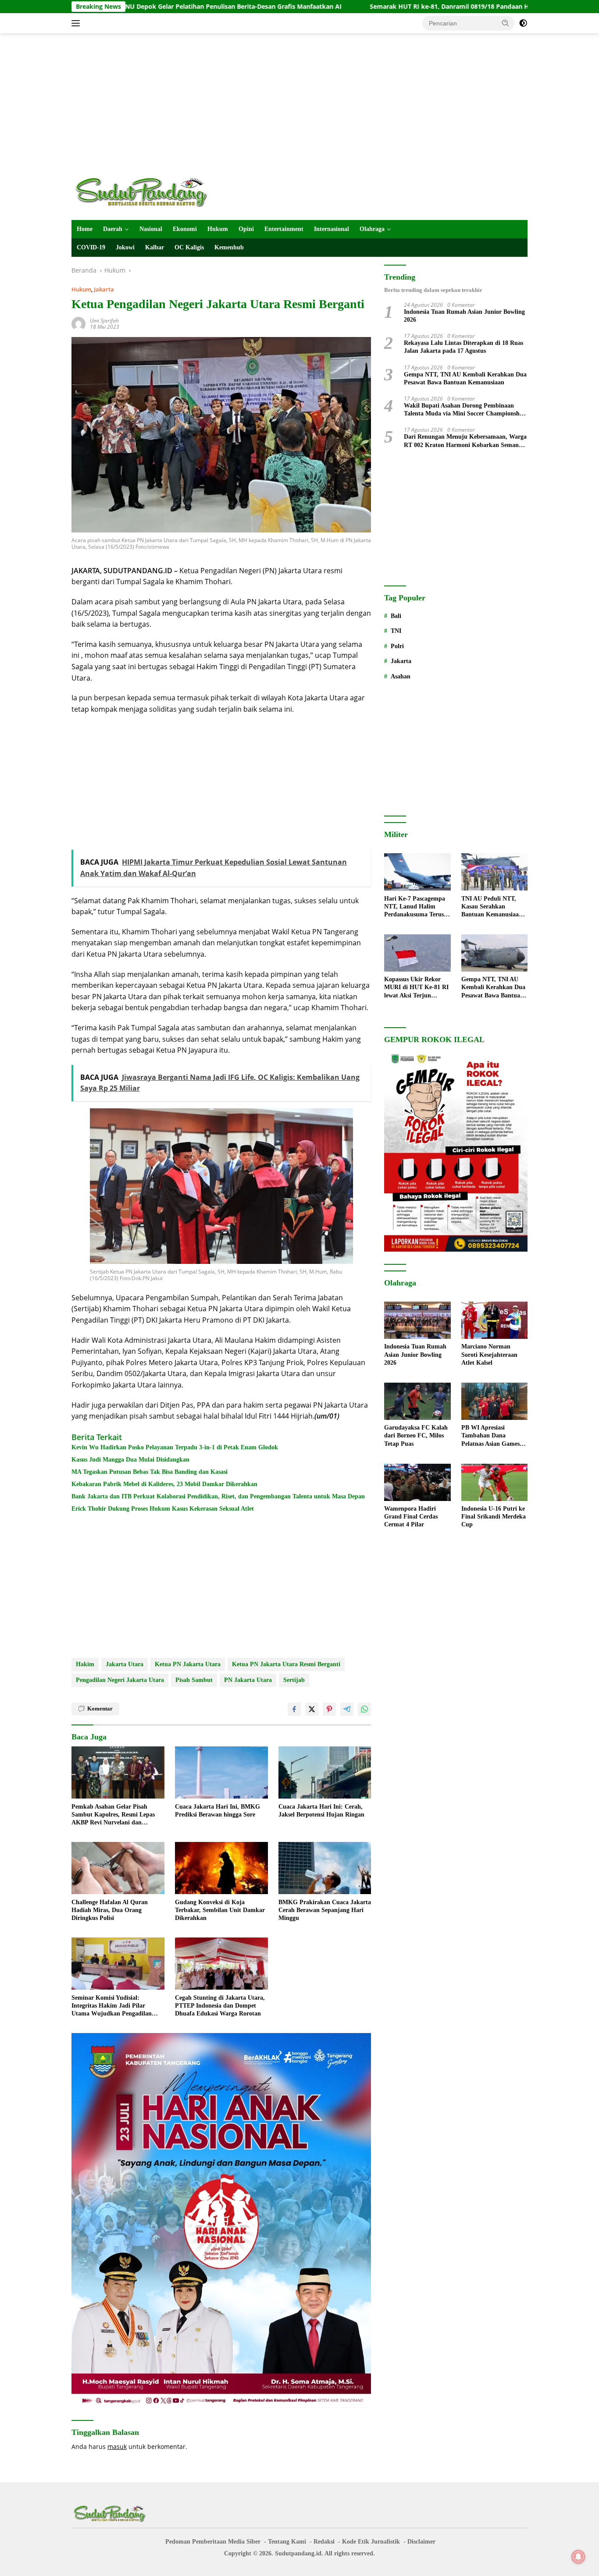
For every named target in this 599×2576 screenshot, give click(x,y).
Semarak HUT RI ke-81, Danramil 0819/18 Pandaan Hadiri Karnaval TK (381, 7)
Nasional (151, 229)
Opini (246, 229)
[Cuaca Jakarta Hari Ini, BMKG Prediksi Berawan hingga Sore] (221, 1772)
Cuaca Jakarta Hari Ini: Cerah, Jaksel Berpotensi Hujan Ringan (321, 1811)
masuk (117, 2446)
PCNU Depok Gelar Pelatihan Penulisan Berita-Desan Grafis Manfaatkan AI (135, 7)
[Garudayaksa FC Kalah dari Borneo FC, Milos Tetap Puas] (417, 1401)
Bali (396, 616)
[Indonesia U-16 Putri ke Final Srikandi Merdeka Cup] (494, 1482)
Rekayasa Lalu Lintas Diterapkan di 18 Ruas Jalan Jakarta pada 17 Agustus (464, 347)
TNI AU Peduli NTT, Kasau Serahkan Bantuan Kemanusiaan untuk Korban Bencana (493, 907)
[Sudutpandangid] (144, 192)
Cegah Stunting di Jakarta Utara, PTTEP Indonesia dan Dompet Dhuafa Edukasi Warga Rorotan (220, 2006)
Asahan (401, 676)
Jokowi (125, 247)
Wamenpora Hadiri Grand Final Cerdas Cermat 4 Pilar (411, 1517)
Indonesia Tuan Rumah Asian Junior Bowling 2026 (464, 316)
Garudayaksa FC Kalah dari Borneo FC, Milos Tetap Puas (416, 1436)
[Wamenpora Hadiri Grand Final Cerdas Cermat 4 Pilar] (417, 1482)
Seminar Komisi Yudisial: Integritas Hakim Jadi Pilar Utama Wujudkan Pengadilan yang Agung (112, 2006)
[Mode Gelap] (523, 23)
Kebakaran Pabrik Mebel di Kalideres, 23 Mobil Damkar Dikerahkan (164, 1484)
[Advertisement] (299, 103)
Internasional (332, 229)
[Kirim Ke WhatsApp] (364, 1709)
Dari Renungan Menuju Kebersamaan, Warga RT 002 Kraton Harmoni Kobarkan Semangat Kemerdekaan (465, 442)
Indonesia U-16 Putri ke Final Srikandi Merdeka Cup (494, 1517)
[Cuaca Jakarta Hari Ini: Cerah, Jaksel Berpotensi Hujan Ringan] (325, 1772)
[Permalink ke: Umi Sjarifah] (78, 323)
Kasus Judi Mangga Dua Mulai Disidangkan (130, 1460)
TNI (396, 631)
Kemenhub (229, 247)
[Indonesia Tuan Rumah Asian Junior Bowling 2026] (417, 1320)
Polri (397, 647)
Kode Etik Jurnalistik (371, 2542)
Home (85, 229)
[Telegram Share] (347, 1709)
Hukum (218, 229)
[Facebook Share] (294, 1709)
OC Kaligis (189, 247)
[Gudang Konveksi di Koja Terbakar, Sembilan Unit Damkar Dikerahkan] (221, 1868)
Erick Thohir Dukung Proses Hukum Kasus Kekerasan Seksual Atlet (163, 1509)
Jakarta (104, 289)
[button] (506, 23)
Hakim (85, 1664)
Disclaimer (421, 2542)
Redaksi (324, 2542)
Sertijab (294, 1680)
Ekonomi (185, 229)
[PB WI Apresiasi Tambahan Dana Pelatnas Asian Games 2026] (494, 1401)
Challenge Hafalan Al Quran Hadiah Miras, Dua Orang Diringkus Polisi (110, 1910)
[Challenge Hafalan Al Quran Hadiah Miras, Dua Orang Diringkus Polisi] (118, 1868)
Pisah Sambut (194, 1680)
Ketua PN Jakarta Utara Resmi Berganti (286, 1664)
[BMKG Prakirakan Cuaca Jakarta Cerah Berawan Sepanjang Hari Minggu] (325, 1868)
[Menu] (77, 23)
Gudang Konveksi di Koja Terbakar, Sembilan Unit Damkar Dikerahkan (220, 1910)
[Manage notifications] (578, 2557)
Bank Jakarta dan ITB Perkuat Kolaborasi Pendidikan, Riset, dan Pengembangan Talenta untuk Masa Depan (218, 1496)
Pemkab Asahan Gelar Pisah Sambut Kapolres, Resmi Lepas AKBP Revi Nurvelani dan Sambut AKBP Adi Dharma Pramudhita (113, 1815)
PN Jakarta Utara (248, 1680)
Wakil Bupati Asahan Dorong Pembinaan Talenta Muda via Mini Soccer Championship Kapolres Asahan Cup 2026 (464, 410)
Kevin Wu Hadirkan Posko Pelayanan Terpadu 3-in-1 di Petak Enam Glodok (175, 1447)
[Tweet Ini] (312, 1709)
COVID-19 (91, 247)
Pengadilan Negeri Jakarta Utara (120, 1680)
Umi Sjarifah (104, 321)
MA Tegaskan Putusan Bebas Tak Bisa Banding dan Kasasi (150, 1472)
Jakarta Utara (125, 1664)
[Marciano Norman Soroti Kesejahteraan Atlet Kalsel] (494, 1320)
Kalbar (155, 247)
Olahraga (372, 229)
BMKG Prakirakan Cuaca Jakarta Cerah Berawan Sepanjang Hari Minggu (325, 1910)
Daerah (113, 229)
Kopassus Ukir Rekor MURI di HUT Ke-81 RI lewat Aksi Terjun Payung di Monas (416, 988)
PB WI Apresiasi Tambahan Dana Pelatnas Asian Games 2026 (490, 1437)
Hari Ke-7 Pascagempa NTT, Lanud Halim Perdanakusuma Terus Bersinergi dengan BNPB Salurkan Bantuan (417, 907)
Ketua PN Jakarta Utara (188, 1664)
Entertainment (284, 229)
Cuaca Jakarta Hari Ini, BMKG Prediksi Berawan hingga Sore (217, 1811)
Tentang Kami (287, 2542)
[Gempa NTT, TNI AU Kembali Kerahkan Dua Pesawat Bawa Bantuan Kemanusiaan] (494, 953)
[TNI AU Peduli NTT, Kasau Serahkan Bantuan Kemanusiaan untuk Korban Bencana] (494, 872)
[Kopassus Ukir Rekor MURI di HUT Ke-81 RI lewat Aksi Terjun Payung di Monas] (417, 953)
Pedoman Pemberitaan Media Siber (213, 2542)
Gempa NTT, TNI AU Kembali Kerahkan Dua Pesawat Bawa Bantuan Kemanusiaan (465, 378)
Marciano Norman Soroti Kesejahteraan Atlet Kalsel (489, 1355)
